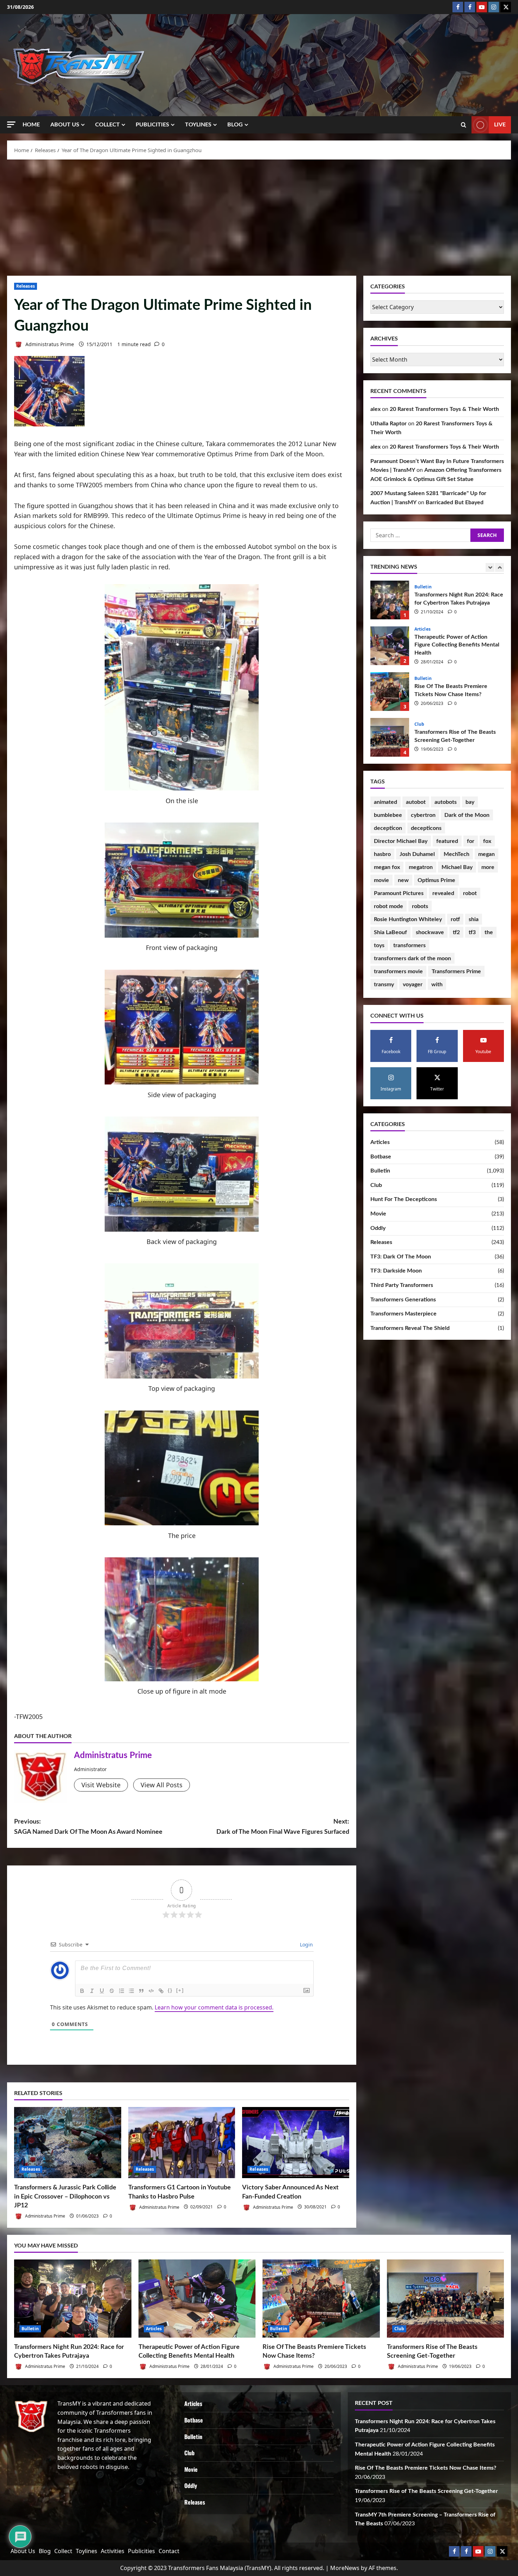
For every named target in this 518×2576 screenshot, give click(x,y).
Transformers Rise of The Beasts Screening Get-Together (390, 646)
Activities (113, 2551)
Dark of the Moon (467, 815)
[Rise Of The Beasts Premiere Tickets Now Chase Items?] (321, 2299)
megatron (421, 867)
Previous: (88, 1827)
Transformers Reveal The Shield (410, 1328)
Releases (26, 286)
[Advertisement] (259, 216)
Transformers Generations (403, 1300)
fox (487, 841)
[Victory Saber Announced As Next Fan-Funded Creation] (296, 2143)
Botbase (381, 1157)
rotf (455, 919)
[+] (180, 1990)
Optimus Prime (436, 880)
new (403, 880)
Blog (235, 125)
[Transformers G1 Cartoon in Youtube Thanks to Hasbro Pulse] (182, 2143)
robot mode (388, 906)
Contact (169, 2551)
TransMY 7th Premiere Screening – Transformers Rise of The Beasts (390, 692)
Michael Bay (457, 867)
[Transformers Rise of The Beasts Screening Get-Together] (446, 2299)
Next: (283, 1827)
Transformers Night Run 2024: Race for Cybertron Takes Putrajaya (390, 737)
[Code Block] (151, 1991)
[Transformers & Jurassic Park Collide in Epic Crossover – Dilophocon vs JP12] (68, 2143)
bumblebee (388, 815)
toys (379, 945)
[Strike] (112, 1991)
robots (420, 906)
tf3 (472, 932)
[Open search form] (464, 125)
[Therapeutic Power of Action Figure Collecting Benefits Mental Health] (197, 2299)
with (437, 984)
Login (306, 1944)
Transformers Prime (456, 971)
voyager (413, 984)
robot (470, 893)
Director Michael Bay (401, 841)
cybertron (423, 815)
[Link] (161, 1991)
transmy (384, 984)
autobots (446, 802)
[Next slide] (500, 567)
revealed (443, 893)
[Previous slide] (490, 567)
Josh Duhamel (417, 854)
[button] (11, 124)
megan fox (387, 867)
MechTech (457, 854)
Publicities (152, 125)
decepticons (426, 828)
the (489, 932)
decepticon (388, 828)
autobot (416, 802)
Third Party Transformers (402, 1285)
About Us (65, 125)
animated (386, 802)
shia (474, 919)
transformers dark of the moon (412, 958)
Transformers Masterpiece (403, 1314)
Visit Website (101, 1785)
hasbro (382, 854)
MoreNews (345, 2568)
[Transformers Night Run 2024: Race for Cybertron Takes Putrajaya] (73, 2299)
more (488, 867)
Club (419, 633)
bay (470, 802)
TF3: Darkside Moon (396, 1271)
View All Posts (162, 1785)
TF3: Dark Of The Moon (401, 1257)
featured (447, 841)
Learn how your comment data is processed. (214, 2007)
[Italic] (92, 1991)
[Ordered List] (122, 1991)
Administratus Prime (49, 344)
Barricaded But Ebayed (455, 502)
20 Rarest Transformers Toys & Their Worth (444, 409)
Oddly (378, 1228)
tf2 (456, 932)
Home (31, 125)
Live (500, 125)
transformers (409, 945)
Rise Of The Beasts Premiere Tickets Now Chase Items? (390, 600)
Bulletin (423, 587)
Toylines (198, 125)
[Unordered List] (131, 1991)
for (471, 841)
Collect (107, 125)
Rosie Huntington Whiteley (408, 919)
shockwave (430, 932)
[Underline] (102, 1991)
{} (170, 1990)
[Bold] (82, 1991)
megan (486, 854)
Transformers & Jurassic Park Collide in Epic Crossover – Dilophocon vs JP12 (65, 2196)
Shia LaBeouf (390, 932)
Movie (378, 1214)
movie (381, 880)
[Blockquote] (141, 1991)
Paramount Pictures (399, 893)
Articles (380, 1142)
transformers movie (398, 971)
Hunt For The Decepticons (404, 1199)
